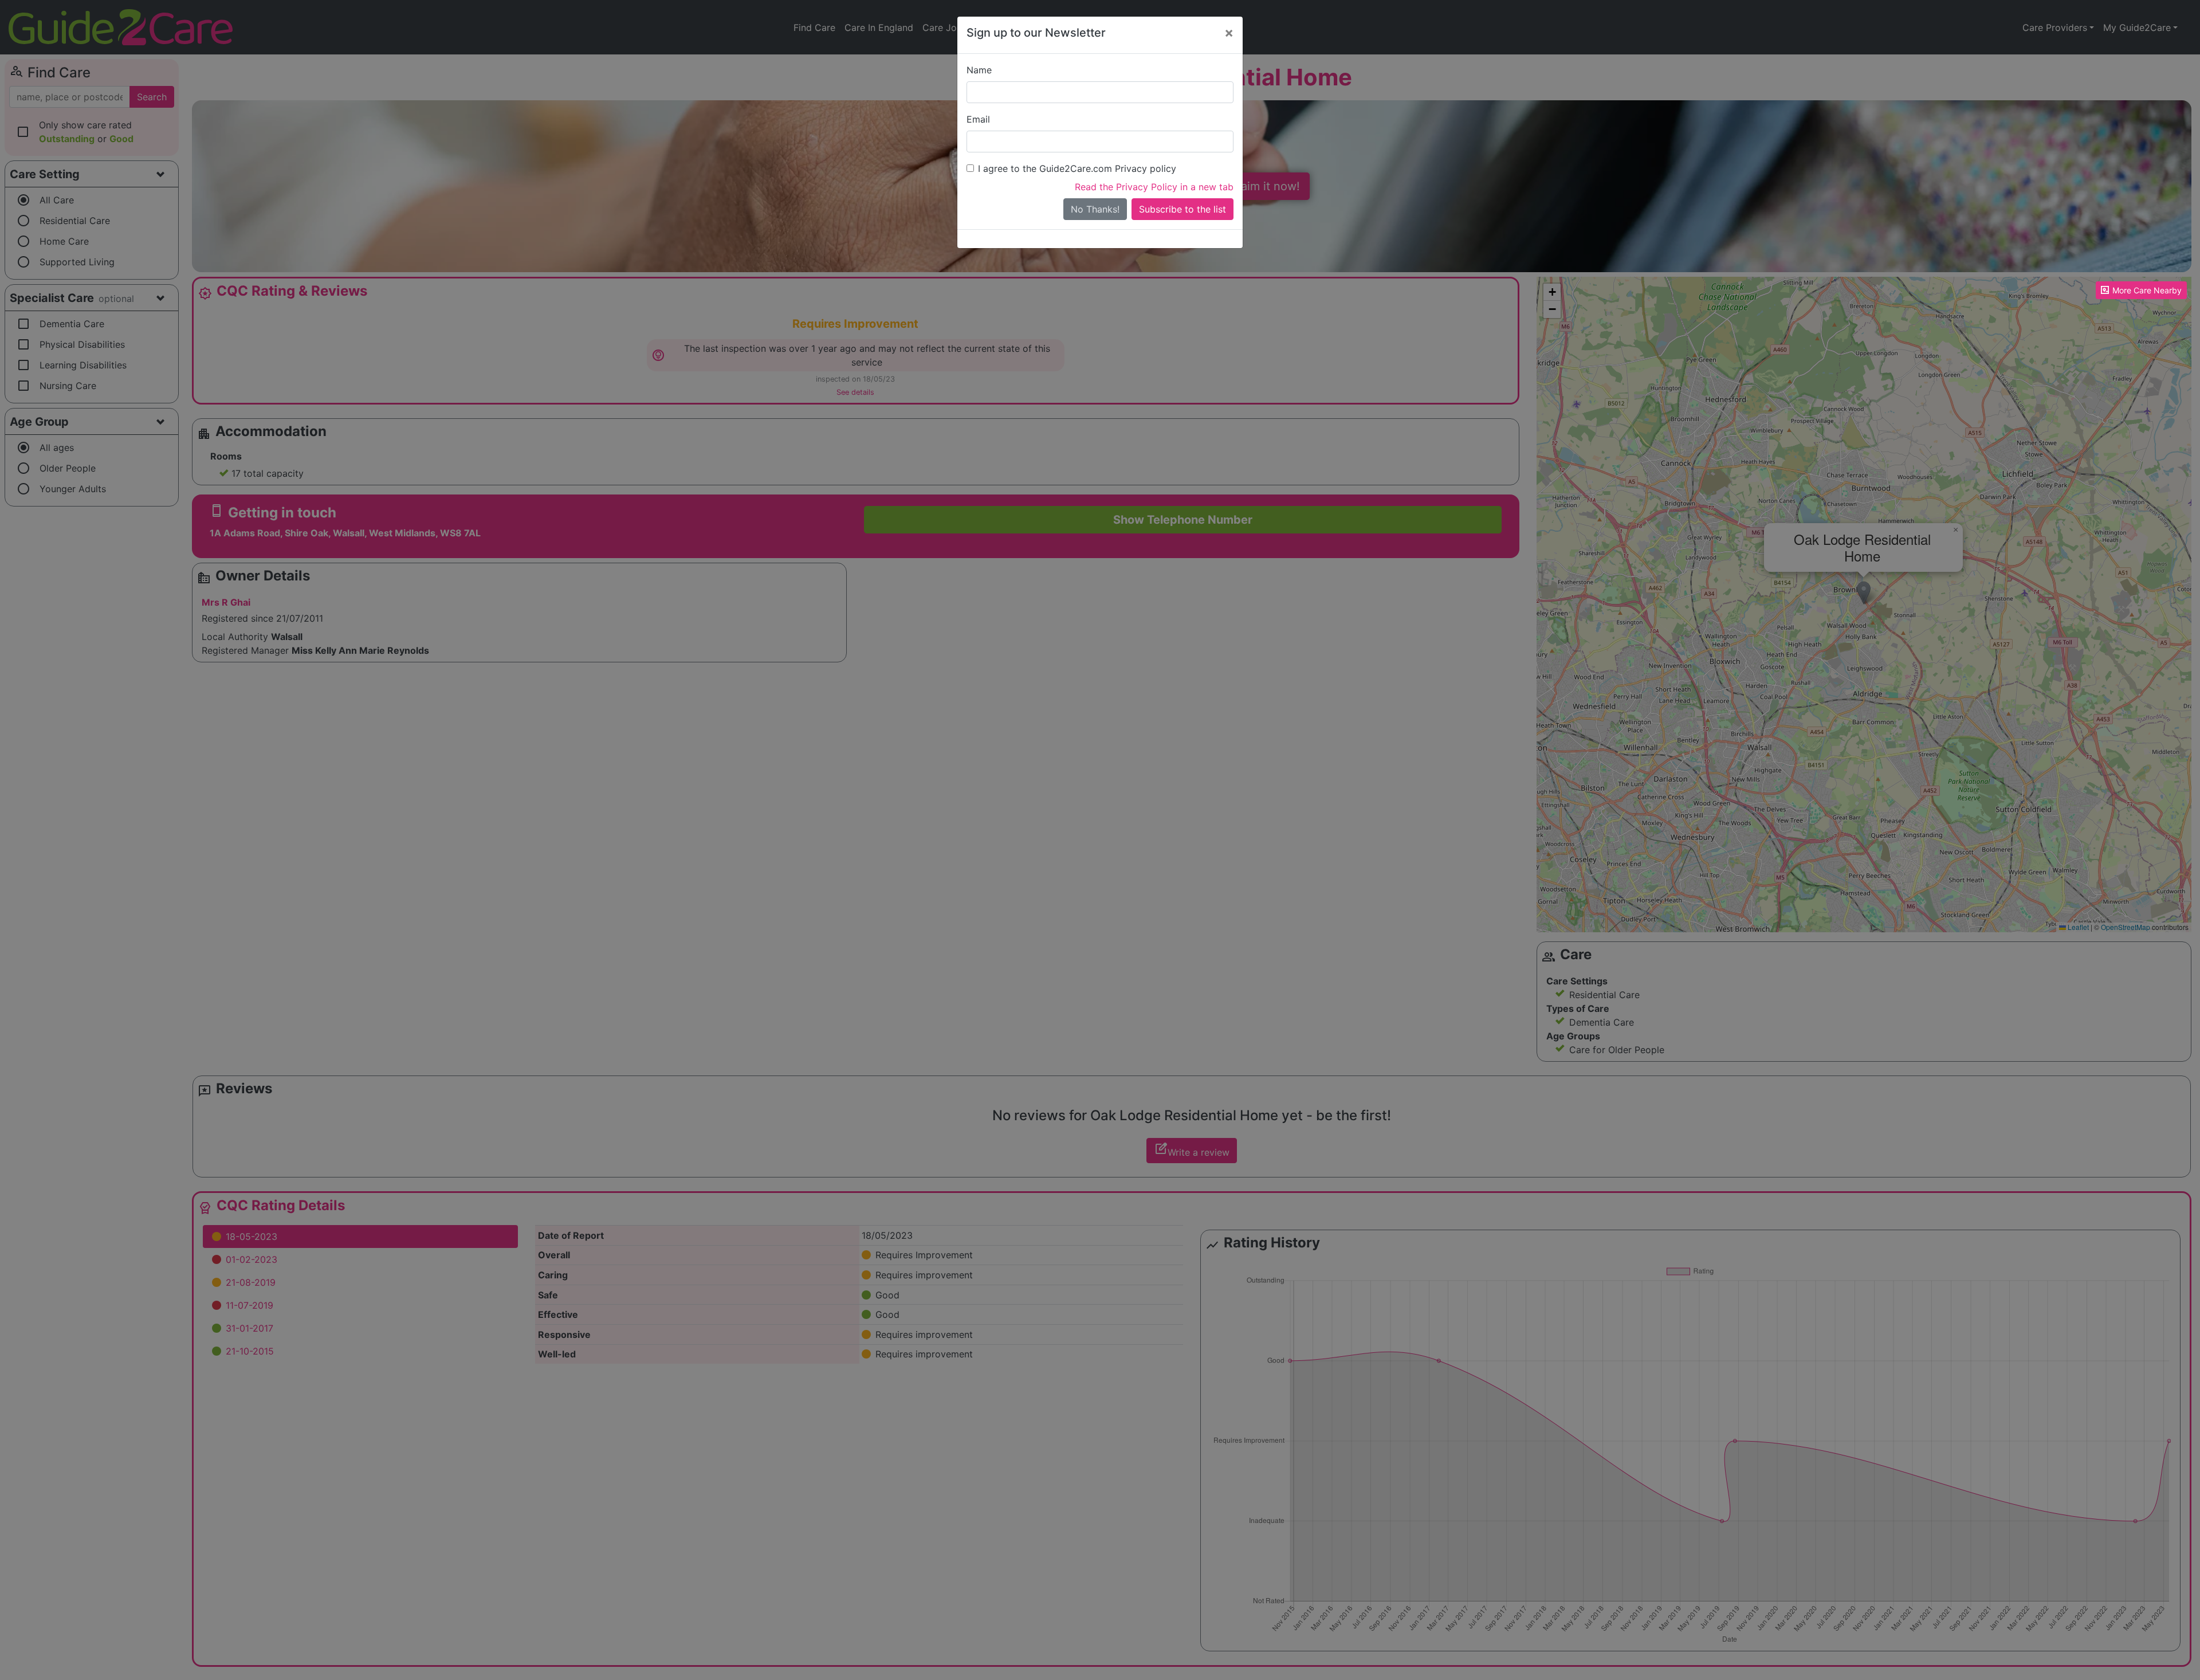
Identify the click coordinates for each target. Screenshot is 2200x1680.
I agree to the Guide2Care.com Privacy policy (1077, 168)
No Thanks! (1095, 209)
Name (979, 70)
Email (978, 119)
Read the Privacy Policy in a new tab (1154, 187)
